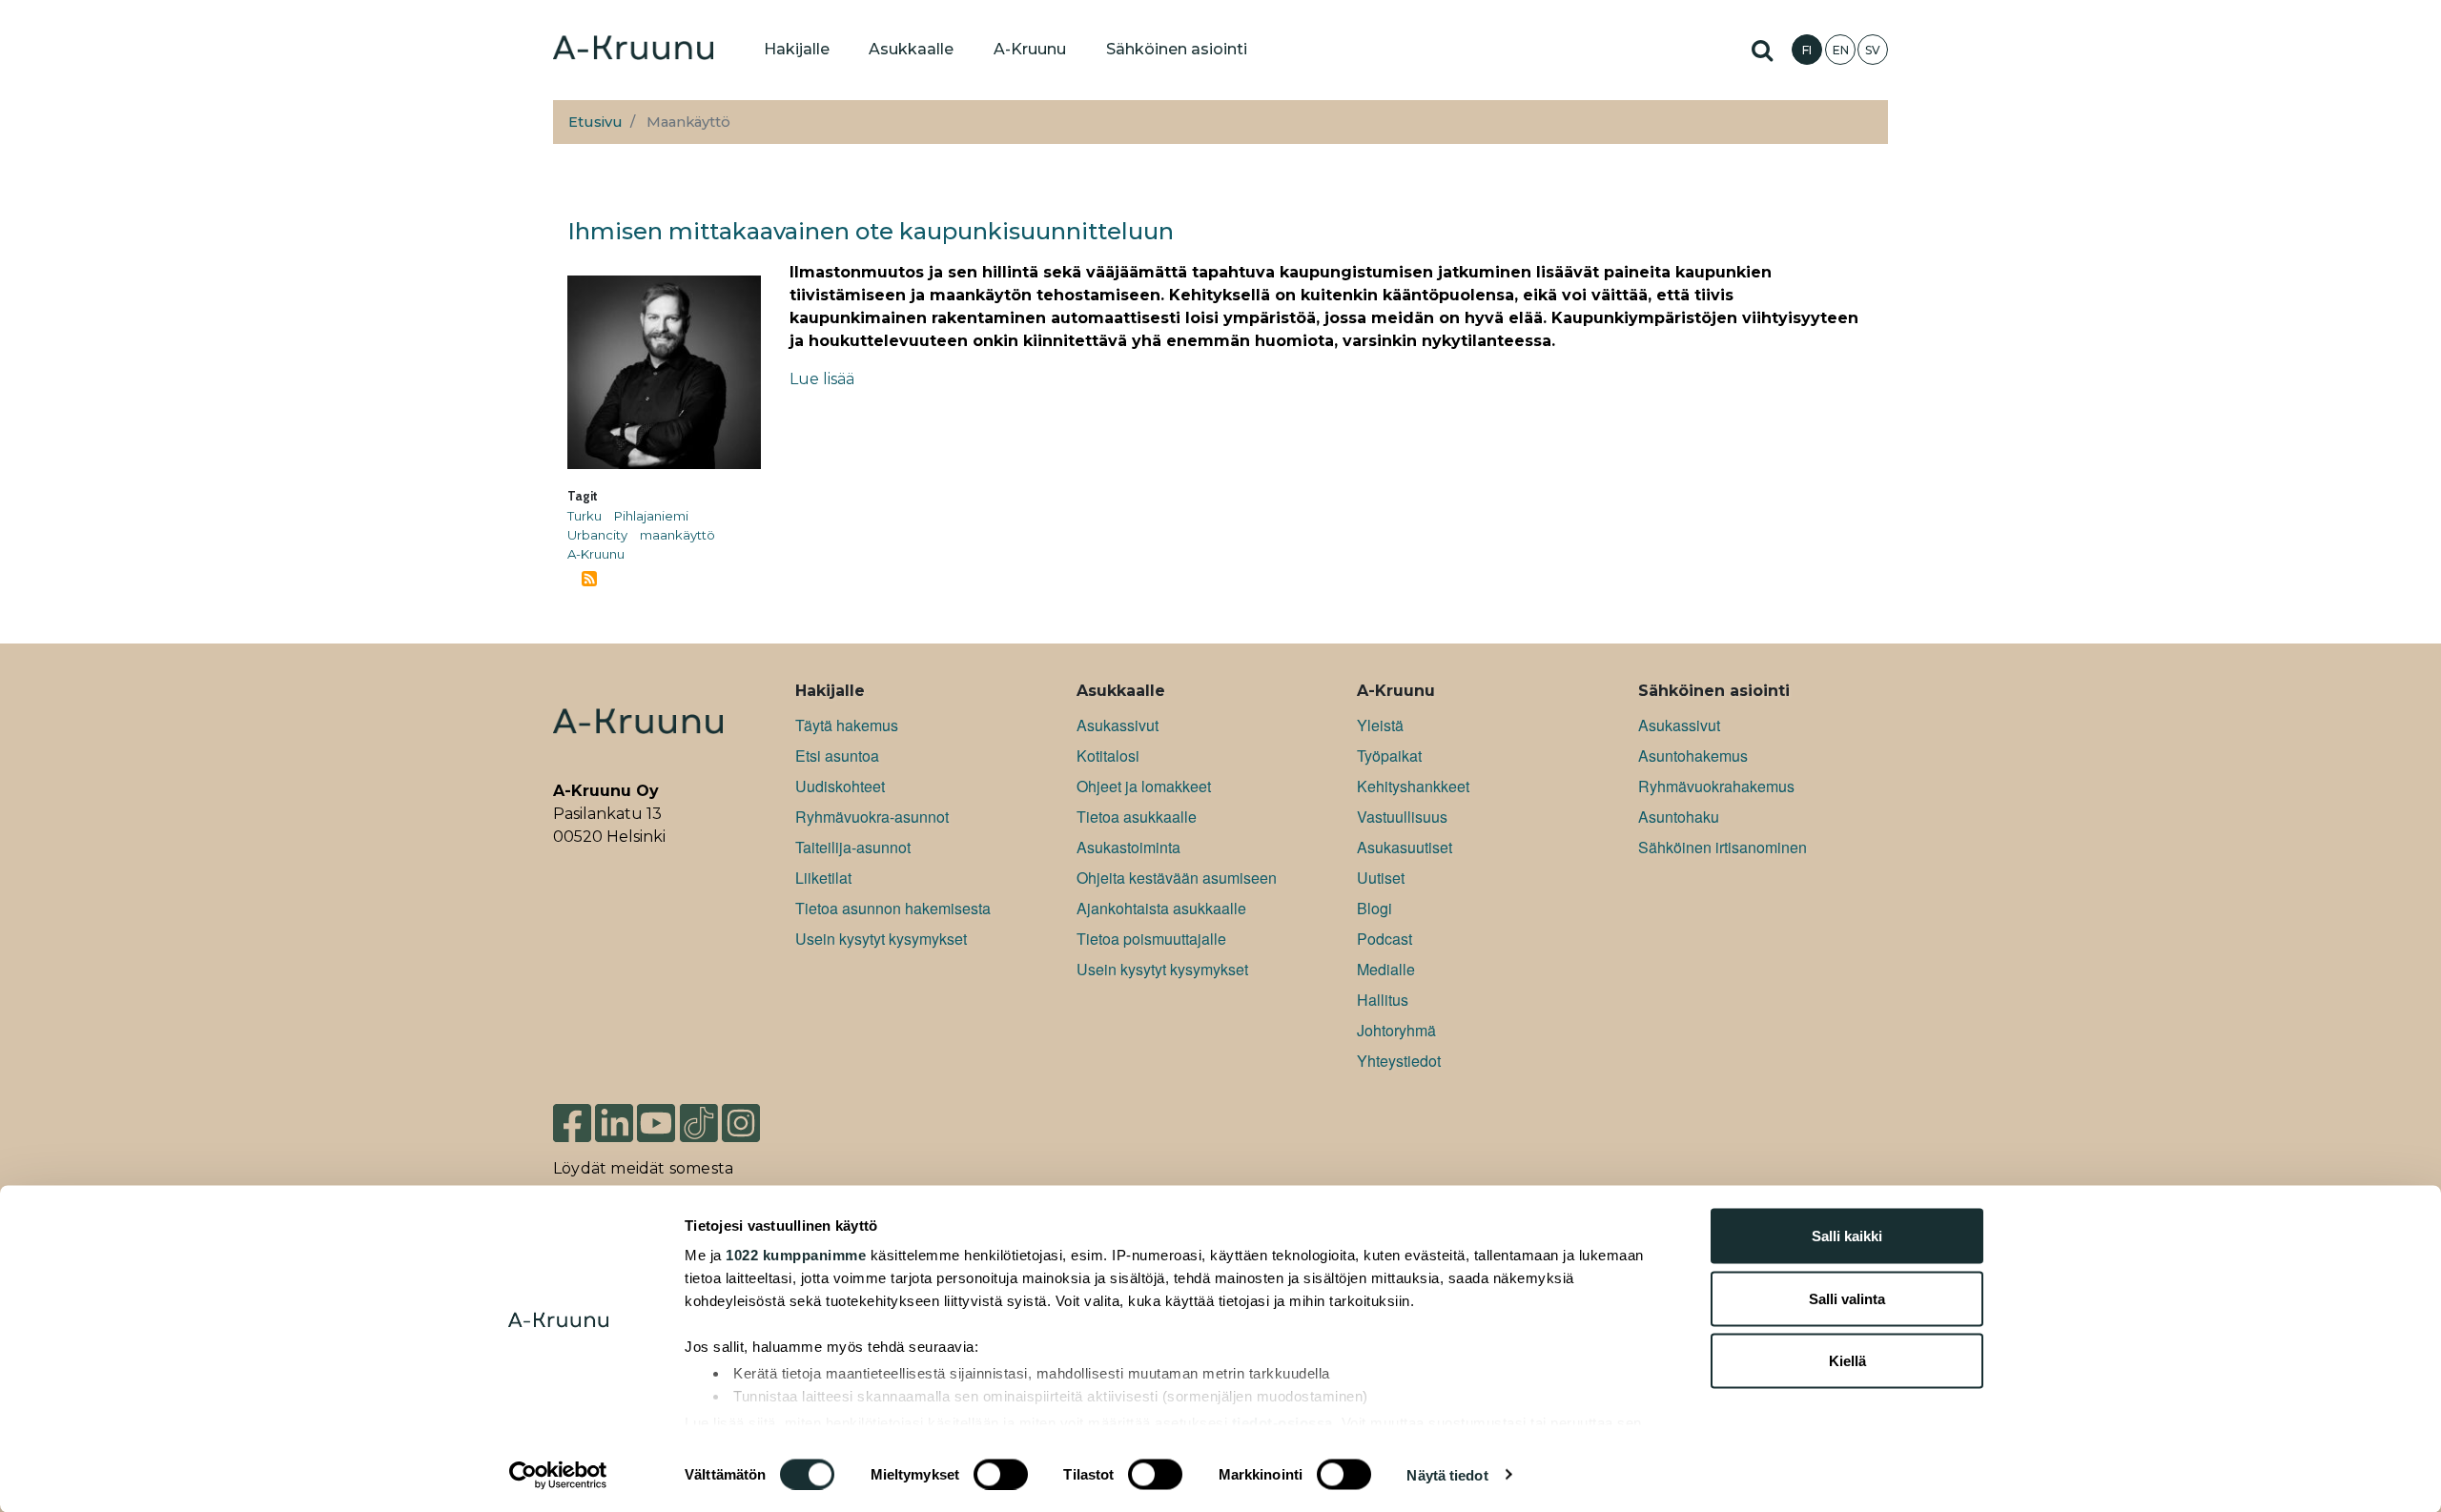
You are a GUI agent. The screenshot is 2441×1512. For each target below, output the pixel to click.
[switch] (1001, 1474)
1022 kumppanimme (796, 1255)
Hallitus (1383, 1000)
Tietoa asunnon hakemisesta (893, 908)
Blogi (1374, 908)
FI (1807, 50)
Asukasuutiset (1405, 847)
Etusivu (595, 122)
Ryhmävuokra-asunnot (872, 817)
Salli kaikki (1847, 1236)
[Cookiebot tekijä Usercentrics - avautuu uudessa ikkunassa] (558, 1475)
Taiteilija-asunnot (853, 847)
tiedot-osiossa (1282, 1422)
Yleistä (1380, 725)
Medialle (1386, 969)
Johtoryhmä (1396, 1030)
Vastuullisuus (1402, 817)
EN (1841, 50)
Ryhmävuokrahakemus (1716, 786)
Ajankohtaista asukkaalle (1161, 908)
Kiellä (1847, 1361)
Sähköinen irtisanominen (1723, 847)
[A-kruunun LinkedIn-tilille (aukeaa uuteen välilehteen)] (614, 1122)
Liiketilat (823, 878)
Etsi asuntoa (837, 756)
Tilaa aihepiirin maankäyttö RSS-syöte (589, 579)
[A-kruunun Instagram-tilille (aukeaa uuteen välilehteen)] (755, 1122)
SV (1873, 50)
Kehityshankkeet (1413, 786)
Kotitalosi (1108, 756)
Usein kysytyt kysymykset (881, 939)
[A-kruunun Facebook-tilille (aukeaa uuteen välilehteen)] (572, 1122)
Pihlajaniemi (651, 516)
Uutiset (1381, 878)
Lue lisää (822, 379)
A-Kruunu (596, 554)
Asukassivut (1118, 725)
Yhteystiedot (1399, 1061)
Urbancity (597, 535)
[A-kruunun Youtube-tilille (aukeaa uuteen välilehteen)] (656, 1122)
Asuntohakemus (1693, 756)
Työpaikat (1389, 756)
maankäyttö (677, 535)
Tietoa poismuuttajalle (1151, 939)
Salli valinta (1847, 1298)
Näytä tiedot (1447, 1474)
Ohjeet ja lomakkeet (1144, 786)
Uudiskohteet (840, 786)
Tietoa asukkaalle (1137, 817)
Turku (585, 516)
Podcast (1385, 939)
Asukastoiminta (1128, 847)
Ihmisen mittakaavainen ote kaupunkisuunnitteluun (871, 231)
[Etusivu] (633, 50)
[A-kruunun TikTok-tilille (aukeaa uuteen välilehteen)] (699, 1122)
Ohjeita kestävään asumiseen (1177, 878)
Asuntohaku (1679, 817)
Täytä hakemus (847, 725)
